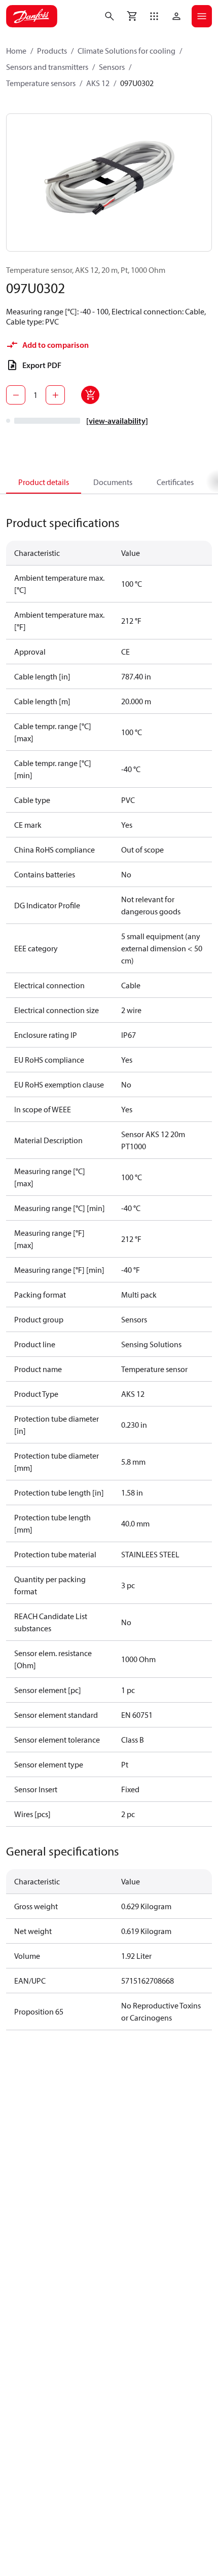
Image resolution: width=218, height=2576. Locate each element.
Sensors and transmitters (47, 67)
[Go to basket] (132, 16)
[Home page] (32, 16)
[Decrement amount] (16, 395)
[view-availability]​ (117, 421)
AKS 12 (98, 83)
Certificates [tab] (175, 482)
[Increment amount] (55, 395)
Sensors (112, 67)
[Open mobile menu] (202, 16)
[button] (154, 16)
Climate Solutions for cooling (126, 51)
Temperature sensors (41, 83)
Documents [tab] (113, 482)
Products (52, 51)
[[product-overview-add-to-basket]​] (90, 395)
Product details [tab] (44, 482)
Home (16, 51)
